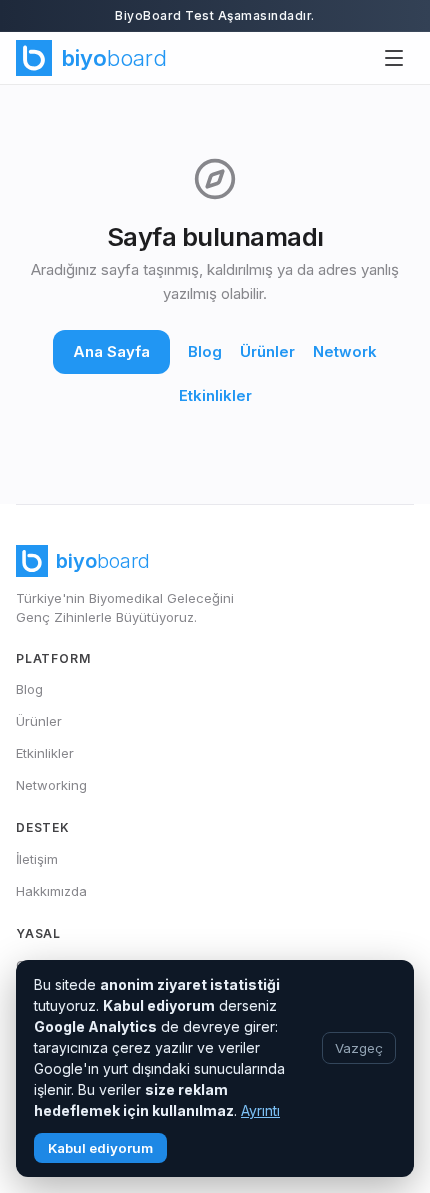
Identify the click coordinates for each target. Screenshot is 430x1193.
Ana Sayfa (111, 351)
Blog (205, 351)
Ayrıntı (260, 1110)
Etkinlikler (215, 395)
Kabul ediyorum (100, 1148)
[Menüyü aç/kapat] (394, 58)
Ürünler (267, 351)
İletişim (37, 859)
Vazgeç (359, 1048)
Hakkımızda (51, 891)
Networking (51, 785)
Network (345, 351)
